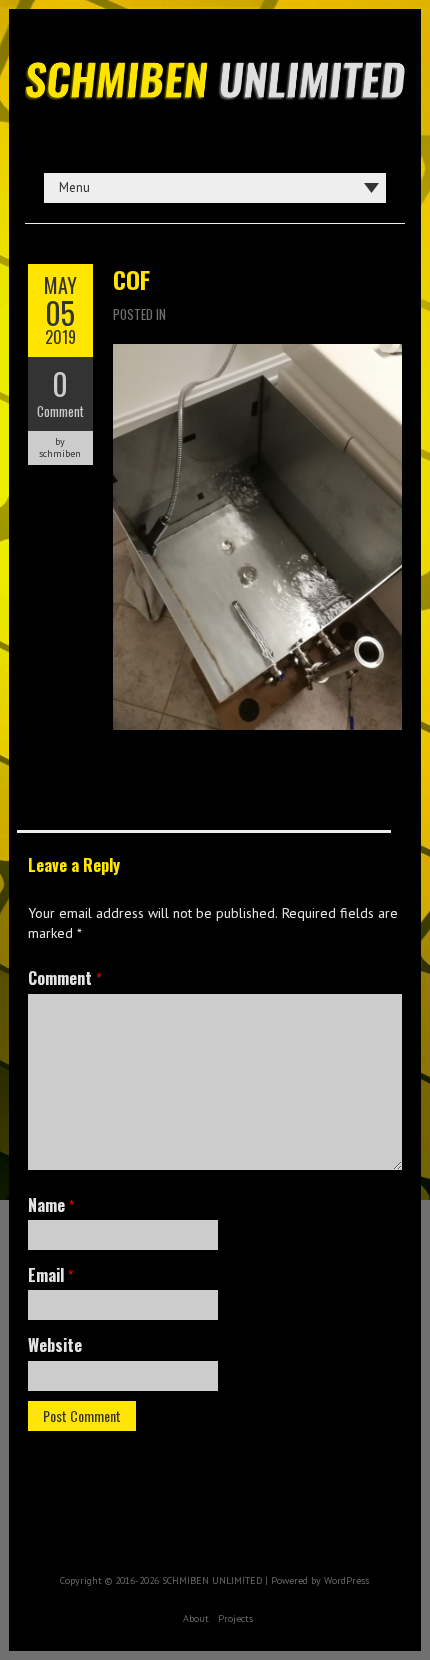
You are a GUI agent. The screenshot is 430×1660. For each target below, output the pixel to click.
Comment (60, 411)
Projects (235, 1618)
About (196, 1618)
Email (50, 1275)
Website (55, 1345)
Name (51, 1205)
